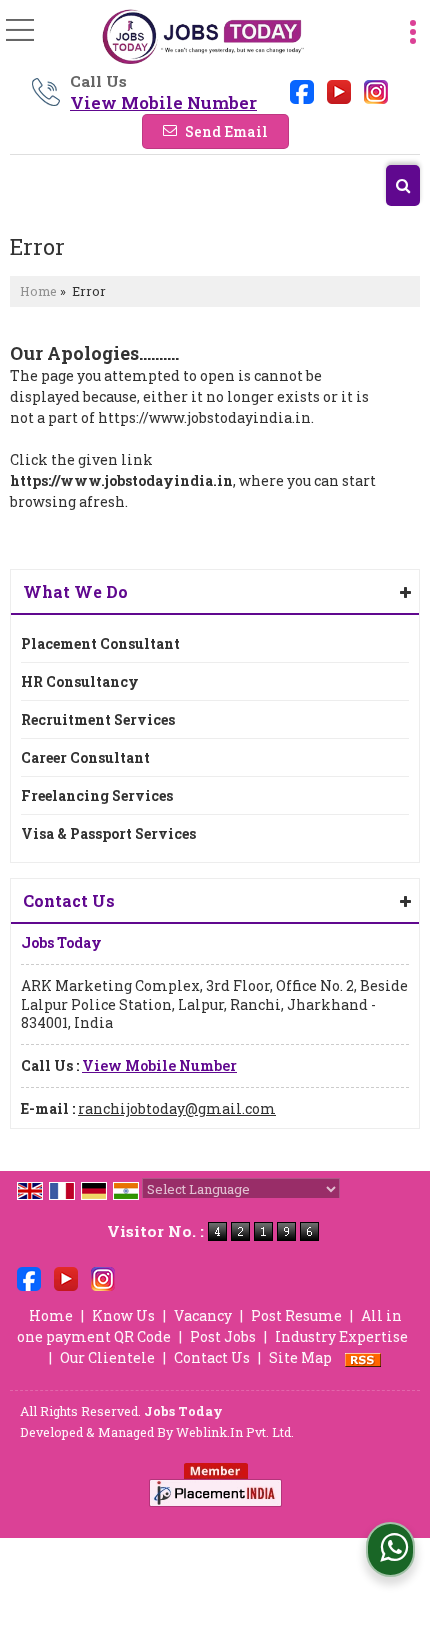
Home (38, 291)
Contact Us (212, 1357)
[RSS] (363, 1357)
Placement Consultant (100, 643)
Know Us (123, 1315)
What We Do (75, 591)
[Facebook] (302, 90)
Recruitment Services (98, 719)
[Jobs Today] (202, 37)
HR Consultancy (80, 681)
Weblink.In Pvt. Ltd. (235, 1432)
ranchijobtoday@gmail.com (177, 1108)
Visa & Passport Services (108, 833)
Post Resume (296, 1315)
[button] (163, 102)
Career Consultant (85, 757)
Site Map (300, 1357)
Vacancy (203, 1315)
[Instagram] (376, 90)
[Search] (403, 185)
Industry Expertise (341, 1336)
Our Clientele (107, 1357)
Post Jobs (223, 1336)
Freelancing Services (97, 795)
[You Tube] (339, 90)
